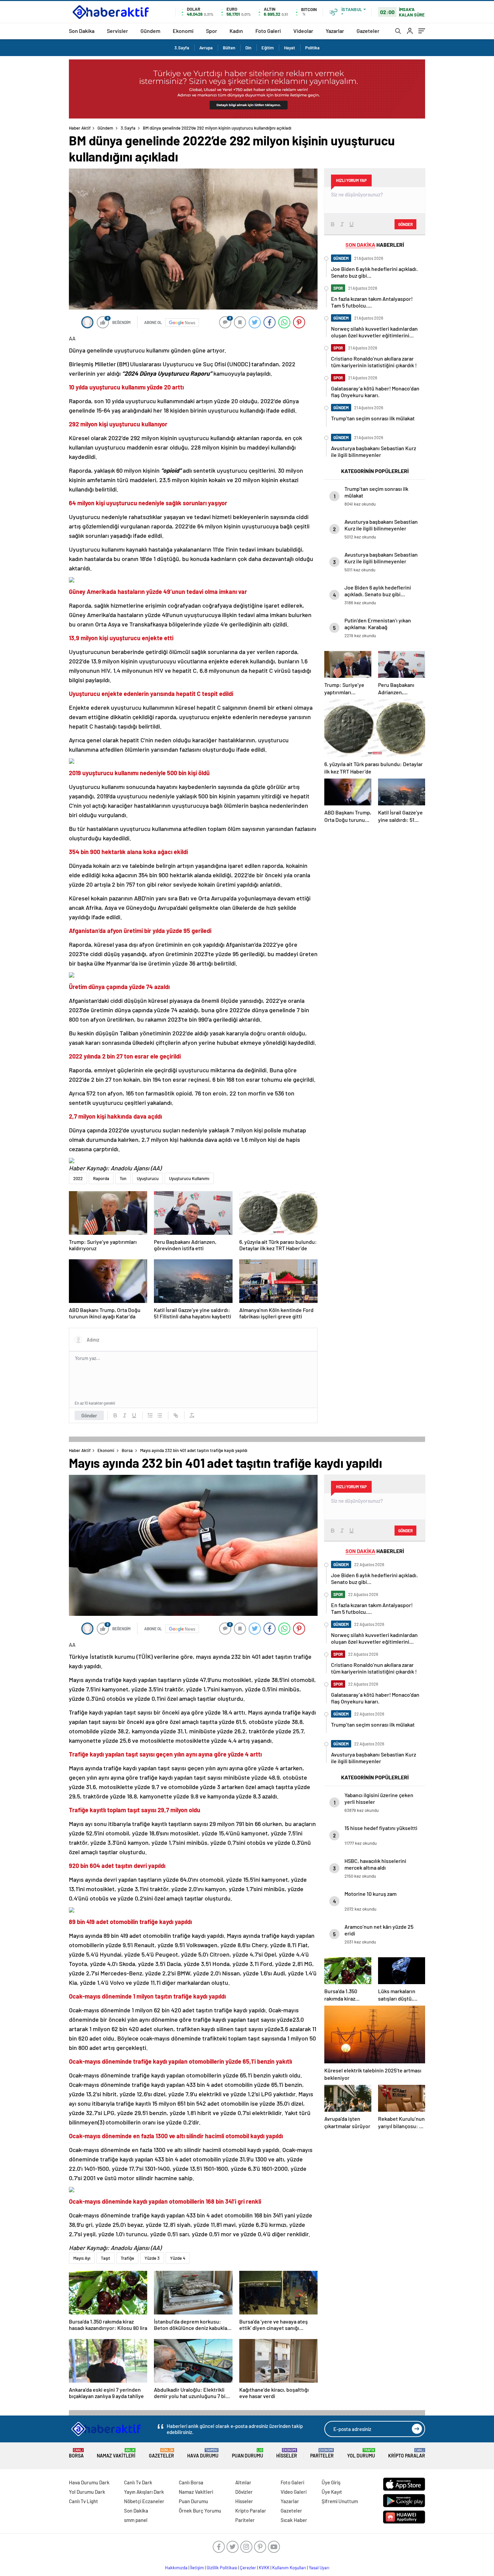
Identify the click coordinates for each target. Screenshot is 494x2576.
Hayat (290, 48)
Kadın (236, 31)
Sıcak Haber (294, 2520)
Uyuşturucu (148, 1178)
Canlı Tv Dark (138, 2482)
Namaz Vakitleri (116, 2453)
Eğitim (268, 48)
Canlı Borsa (191, 2482)
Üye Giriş (331, 2482)
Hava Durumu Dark (89, 2482)
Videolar (303, 31)
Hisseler (287, 2453)
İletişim (197, 2568)
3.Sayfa (182, 48)
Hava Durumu (203, 2453)
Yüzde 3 (152, 2258)
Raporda (101, 1178)
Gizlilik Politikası (222, 2568)
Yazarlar (335, 31)
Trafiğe (127, 2258)
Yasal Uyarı (319, 2568)
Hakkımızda (176, 2568)
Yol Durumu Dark (87, 2492)
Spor (212, 31)
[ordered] (150, 1415)
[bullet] (160, 1415)
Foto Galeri (268, 31)
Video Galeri (294, 2492)
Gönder (89, 1415)
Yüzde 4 (178, 2258)
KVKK (264, 2568)
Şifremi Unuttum (340, 2501)
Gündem (150, 31)
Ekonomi (183, 31)
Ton (123, 1178)
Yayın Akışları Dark (144, 2492)
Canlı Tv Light (84, 2501)
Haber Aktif (80, 128)
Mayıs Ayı (82, 2258)
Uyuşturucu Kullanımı (189, 1178)
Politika (312, 48)
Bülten (229, 48)
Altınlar (243, 2482)
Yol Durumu (361, 2453)
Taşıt (106, 2258)
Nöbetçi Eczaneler (144, 2501)
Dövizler (244, 2492)
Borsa (127, 1450)
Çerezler (248, 2568)
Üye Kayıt (332, 2492)
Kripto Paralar (407, 2453)
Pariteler (322, 2453)
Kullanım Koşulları (289, 2568)
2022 (78, 1178)
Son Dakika (82, 31)
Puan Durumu (248, 2453)
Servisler (117, 31)
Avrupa (206, 48)
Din (248, 48)
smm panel (136, 2520)
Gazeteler (368, 31)
